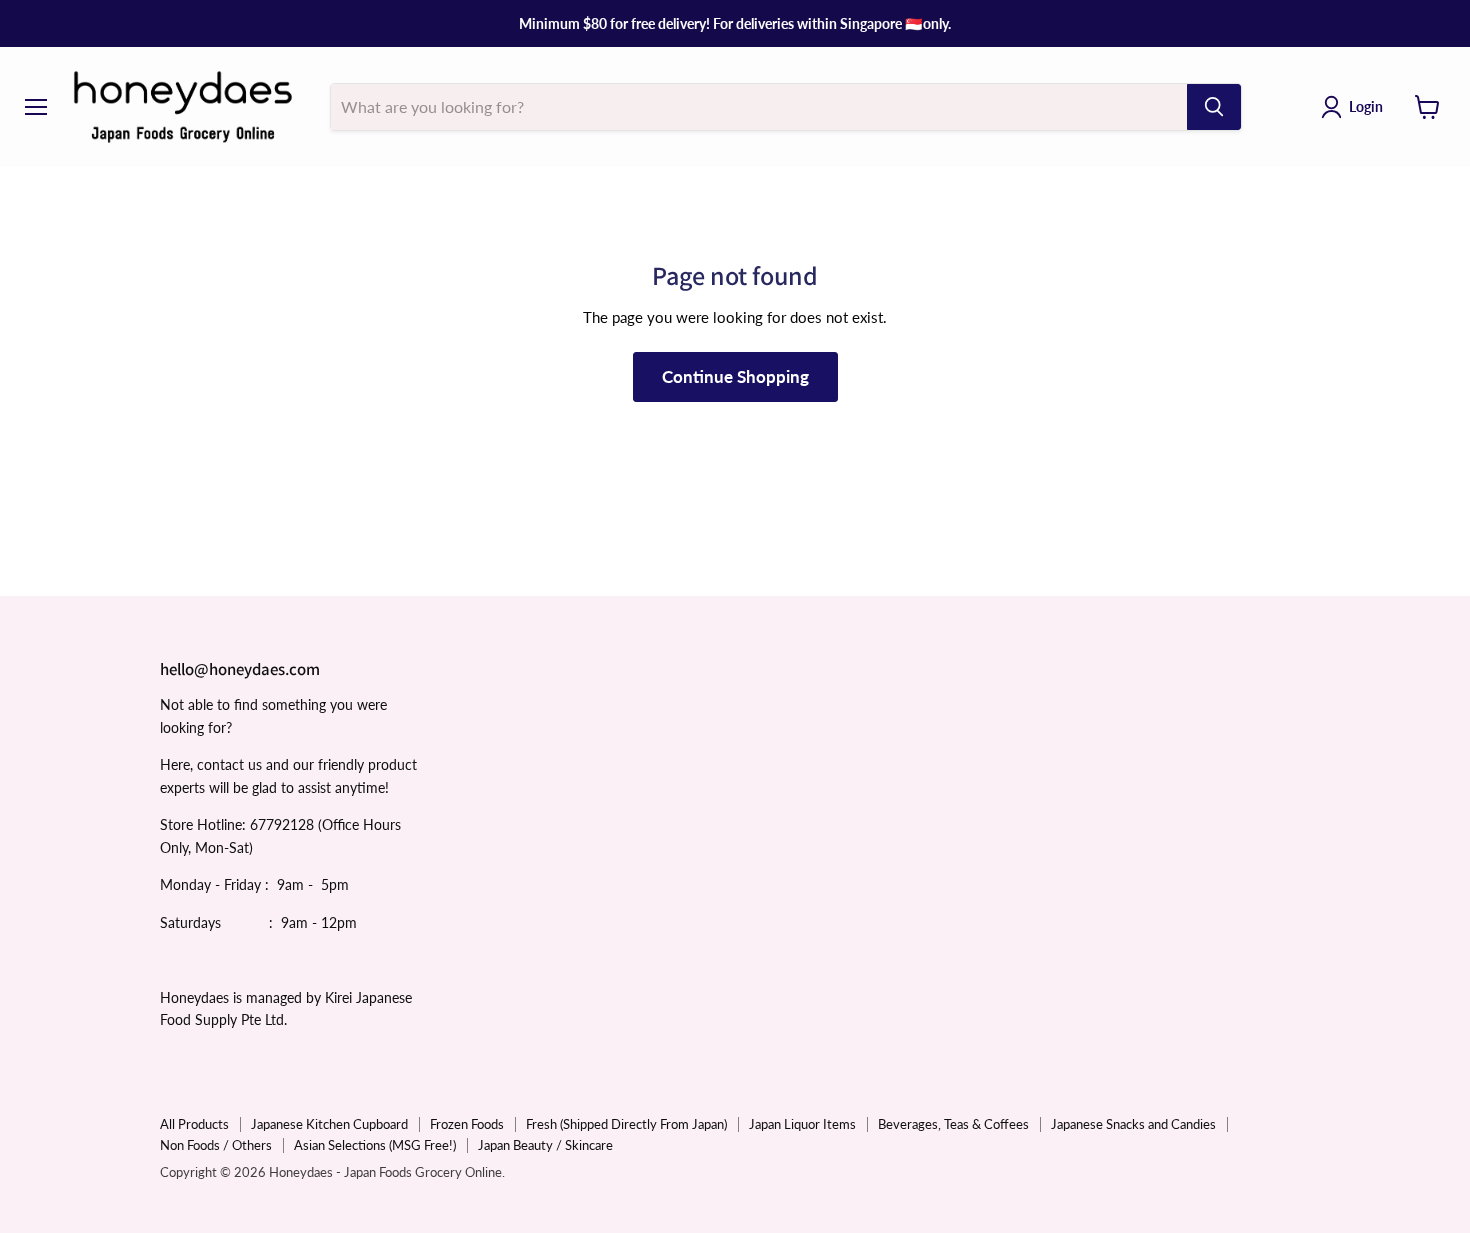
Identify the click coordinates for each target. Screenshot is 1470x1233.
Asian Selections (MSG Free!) (375, 1145)
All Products (194, 1124)
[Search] (1214, 107)
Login (1366, 106)
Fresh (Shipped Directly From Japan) (626, 1124)
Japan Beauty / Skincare (545, 1145)
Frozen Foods (467, 1124)
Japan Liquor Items (802, 1124)
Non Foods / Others (216, 1145)
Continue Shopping (735, 376)
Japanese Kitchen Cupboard (329, 1124)
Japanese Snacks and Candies (1133, 1124)
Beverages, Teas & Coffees (953, 1124)
